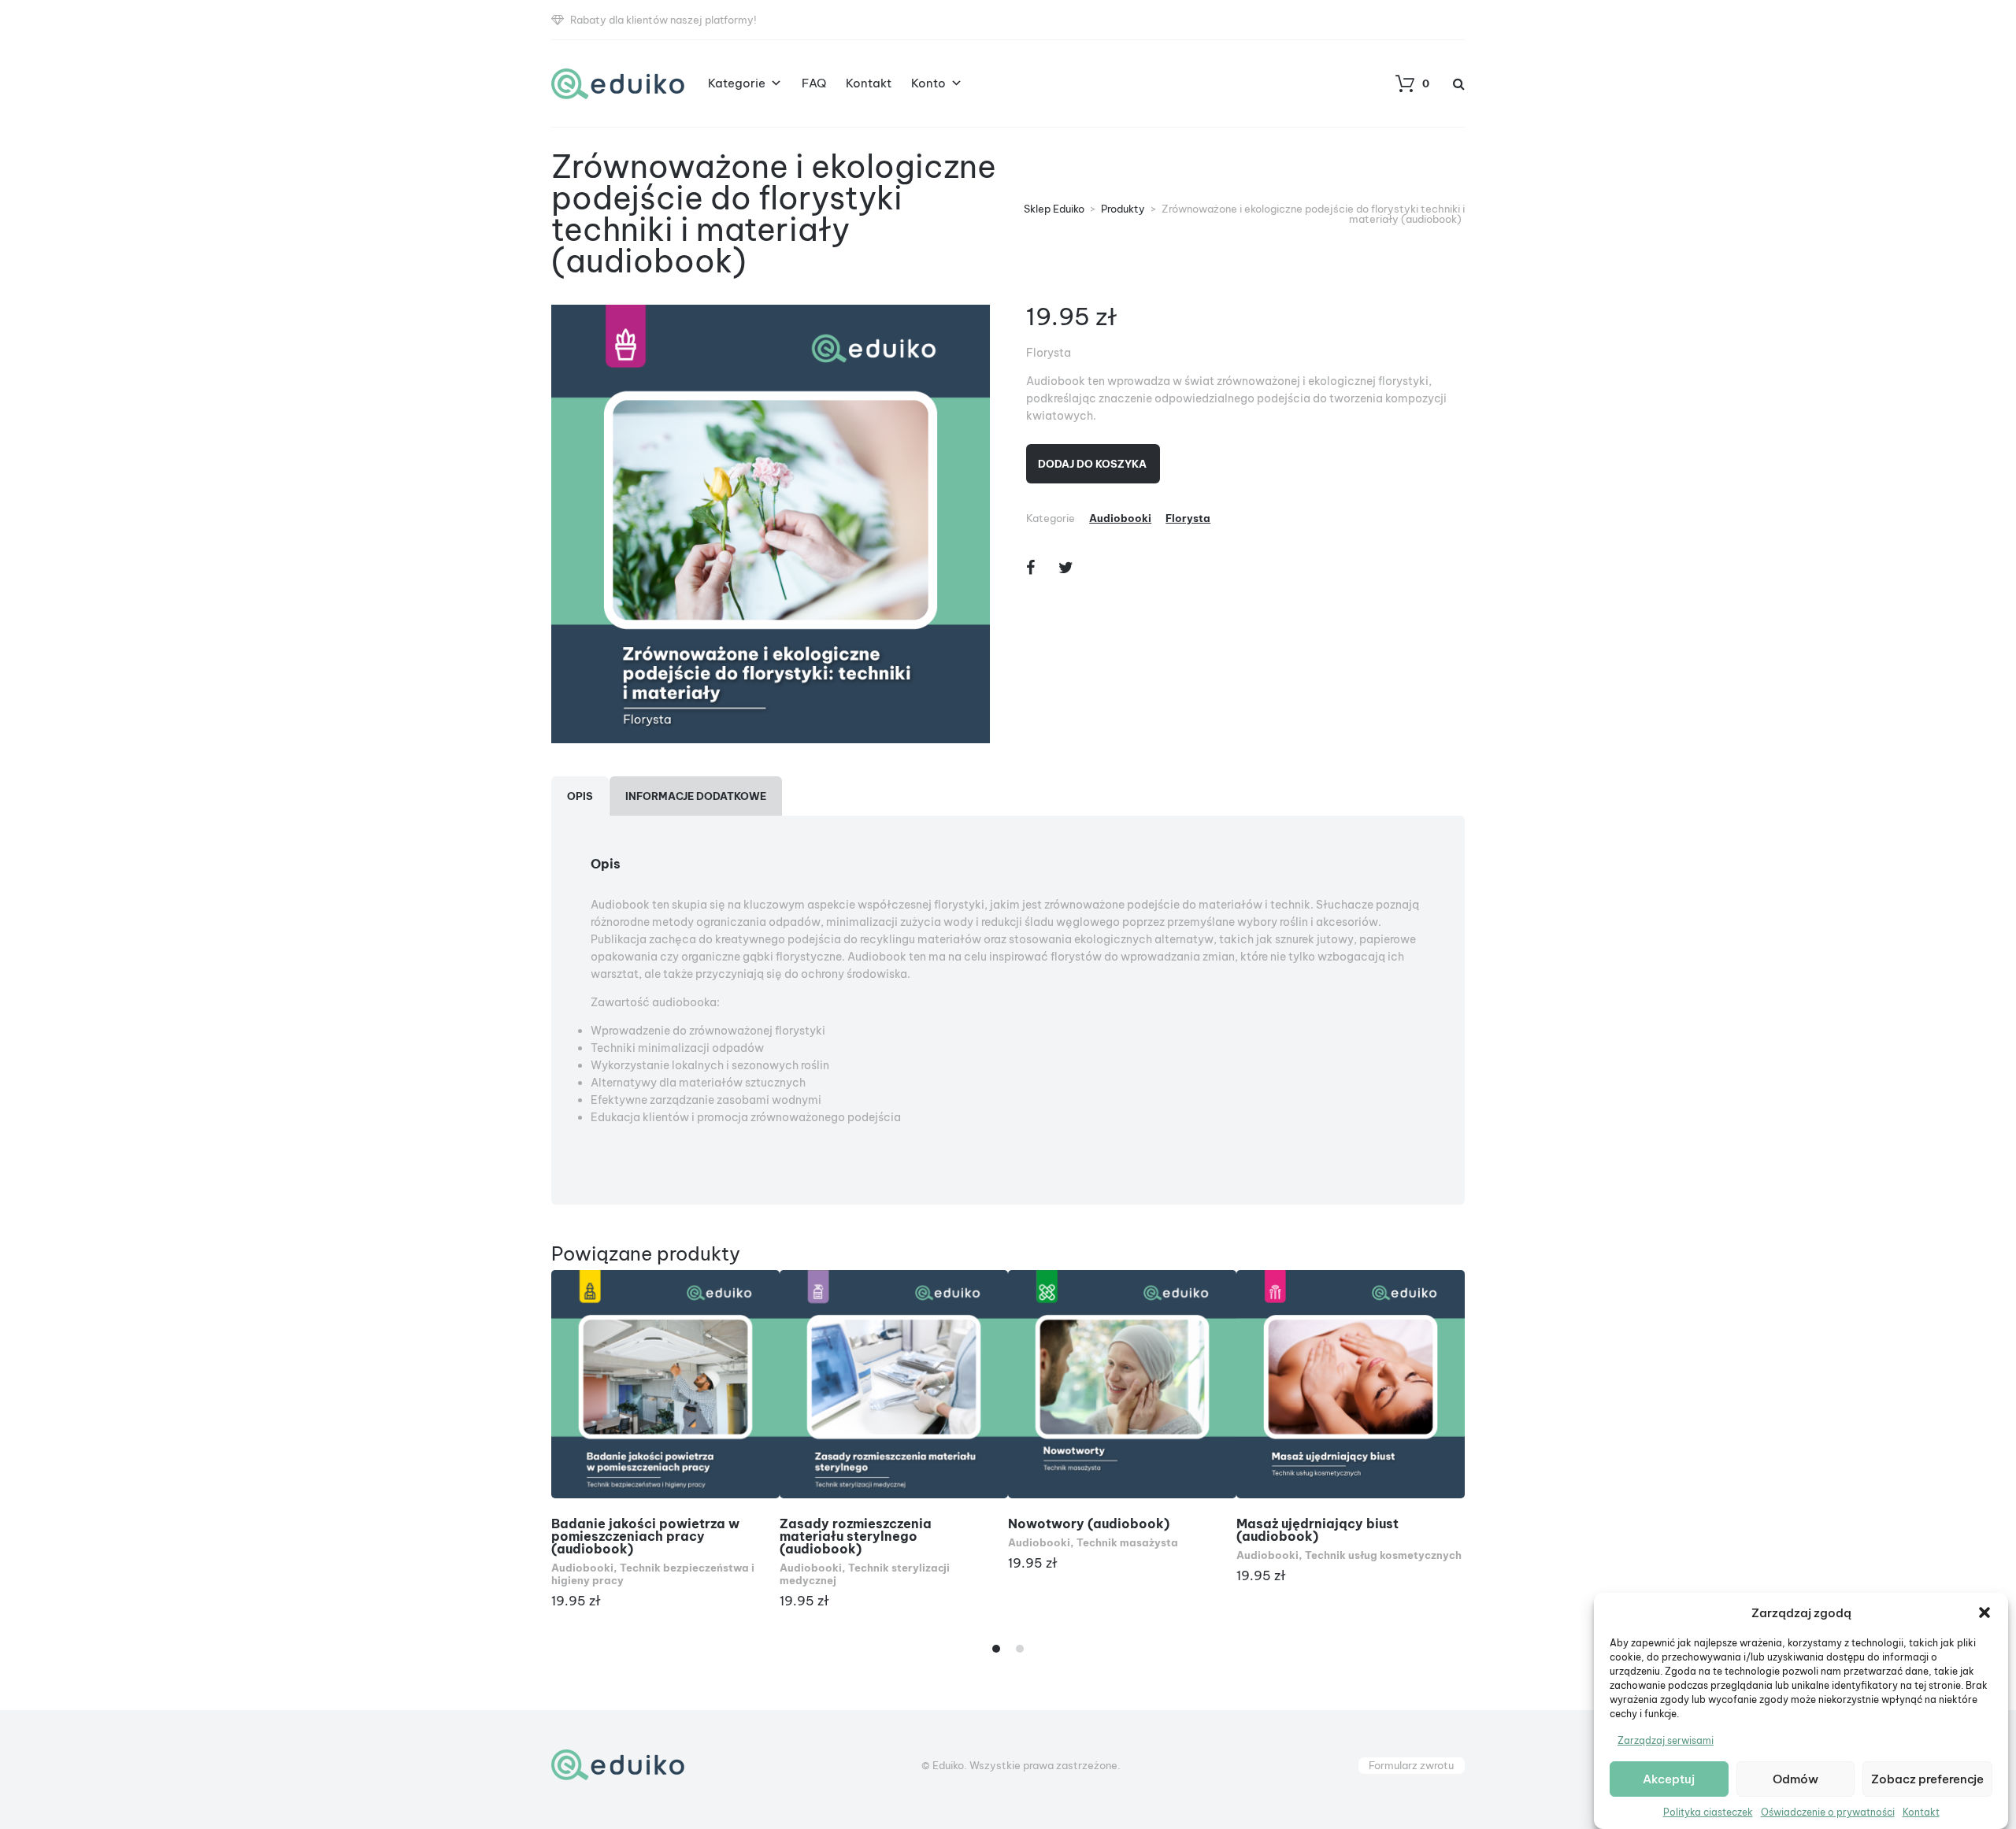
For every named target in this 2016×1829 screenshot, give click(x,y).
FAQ (814, 83)
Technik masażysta (1127, 1542)
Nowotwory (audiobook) (1089, 1524)
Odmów (1795, 1779)
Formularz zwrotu (1411, 1765)
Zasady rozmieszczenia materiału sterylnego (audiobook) (856, 1536)
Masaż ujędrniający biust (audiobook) (1317, 1530)
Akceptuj (1669, 1779)
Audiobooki (1120, 518)
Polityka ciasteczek (1708, 1812)
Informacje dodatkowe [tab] (696, 796)
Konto (928, 83)
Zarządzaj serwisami (1666, 1740)
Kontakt (1921, 1812)
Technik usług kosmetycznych (1383, 1555)
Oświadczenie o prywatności (1828, 1812)
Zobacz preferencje (1927, 1779)
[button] (1984, 1612)
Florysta (1188, 518)
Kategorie (737, 83)
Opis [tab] (580, 796)
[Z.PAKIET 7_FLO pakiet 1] (771, 524)
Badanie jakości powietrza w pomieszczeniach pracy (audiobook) (645, 1536)
